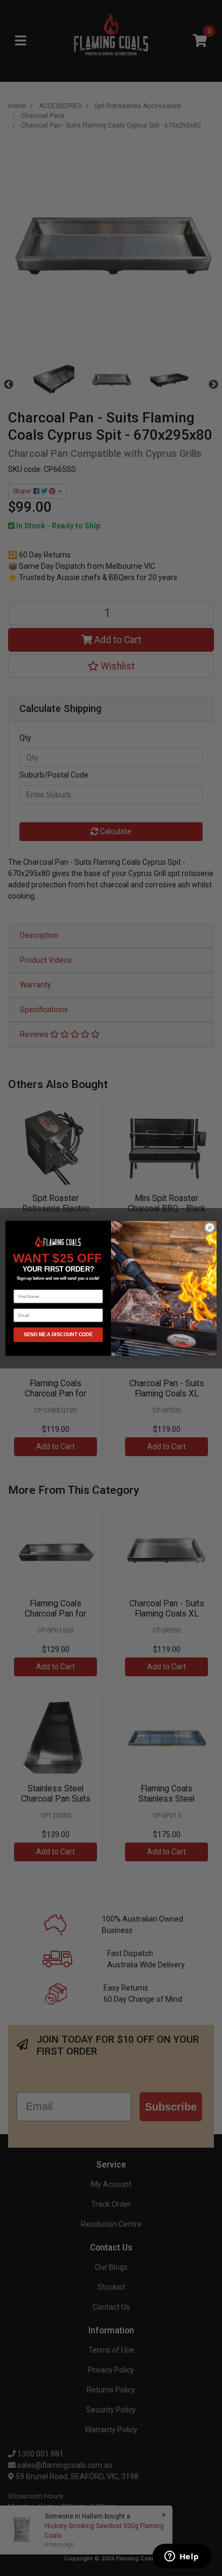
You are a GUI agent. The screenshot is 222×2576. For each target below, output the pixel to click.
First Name (25, 1285)
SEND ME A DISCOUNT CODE (58, 1335)
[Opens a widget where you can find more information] (182, 2557)
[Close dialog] (210, 1227)
